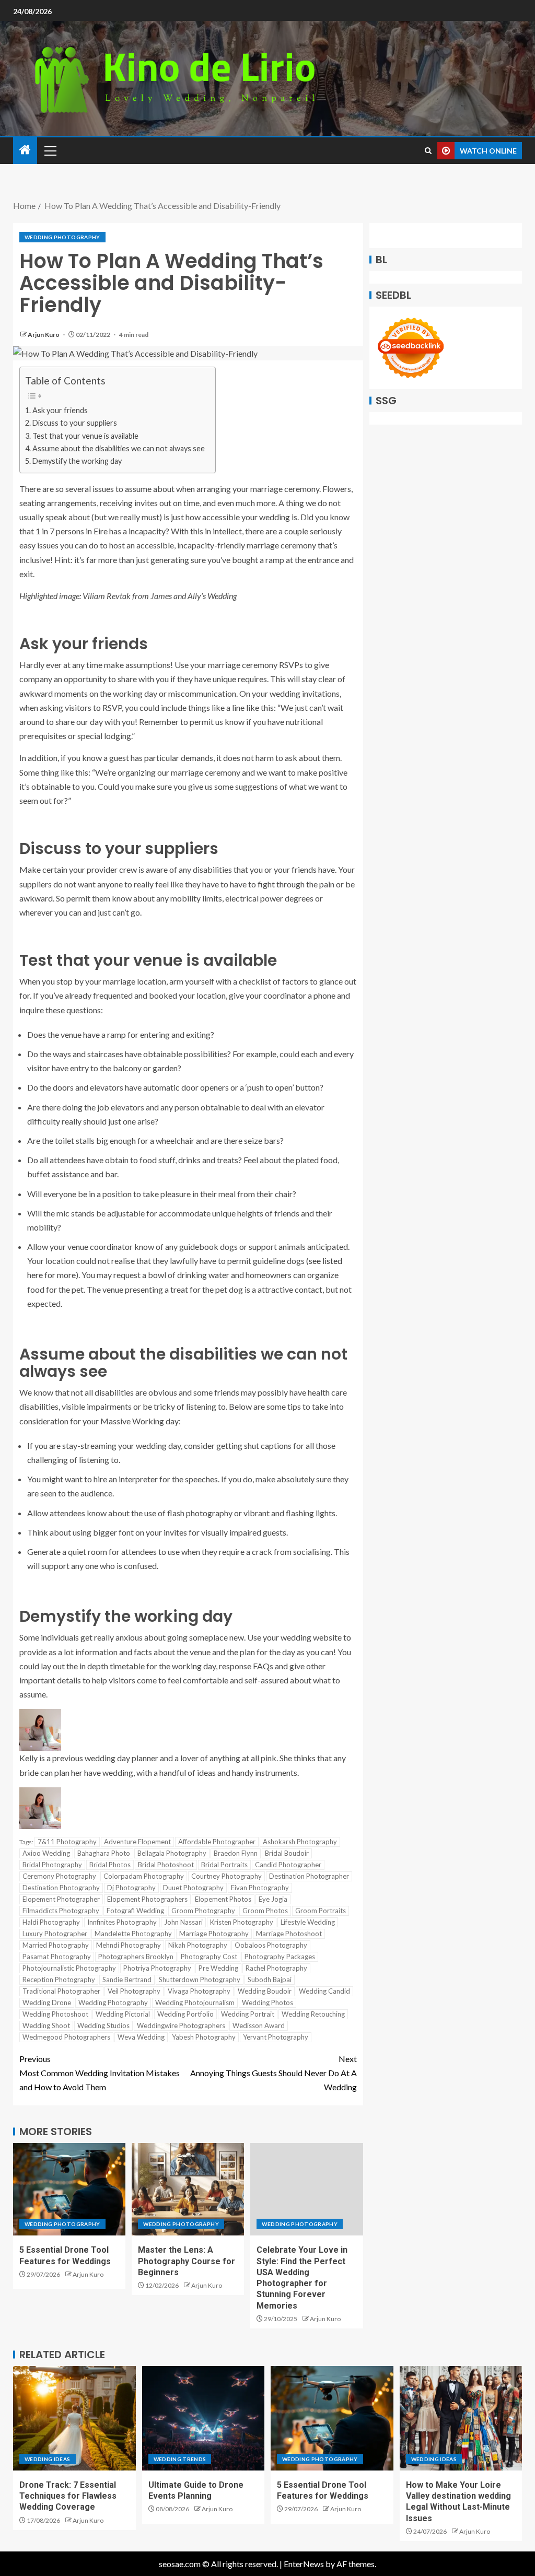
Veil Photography (134, 1991)
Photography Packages (280, 1957)
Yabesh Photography (204, 2037)
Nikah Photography (198, 1945)
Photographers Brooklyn (136, 1957)
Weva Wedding (141, 2037)
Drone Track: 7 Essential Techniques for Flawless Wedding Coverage (68, 2496)
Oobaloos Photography (271, 1945)
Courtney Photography (226, 1876)
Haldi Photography (51, 1922)
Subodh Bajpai (270, 1980)
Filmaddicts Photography (61, 1911)
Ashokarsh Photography (300, 1842)
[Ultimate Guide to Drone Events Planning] (203, 2418)
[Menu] (50, 150)
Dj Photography (131, 1888)
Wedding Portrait (248, 2014)
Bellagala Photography (172, 1853)
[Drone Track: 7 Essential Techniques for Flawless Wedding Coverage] (74, 2418)
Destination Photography (61, 1888)
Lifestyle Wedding (308, 1922)
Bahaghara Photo (104, 1853)
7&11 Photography (67, 1842)
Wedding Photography (62, 237)
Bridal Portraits (224, 1865)
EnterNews (304, 2564)
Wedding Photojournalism (195, 2003)
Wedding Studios (103, 2025)
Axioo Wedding (46, 1853)
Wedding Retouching (313, 2014)
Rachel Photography (276, 1968)
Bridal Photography (52, 1865)
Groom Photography (203, 1911)
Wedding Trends (180, 2459)
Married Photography (56, 1945)
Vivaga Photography (199, 1991)
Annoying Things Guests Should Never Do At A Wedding (274, 2073)
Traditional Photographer (61, 1991)
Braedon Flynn (236, 1853)
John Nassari (183, 1922)
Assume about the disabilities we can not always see (119, 448)
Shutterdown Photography (200, 1980)
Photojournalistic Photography (69, 1968)
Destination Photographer (309, 1876)
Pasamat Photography (57, 1957)
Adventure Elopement (137, 1842)
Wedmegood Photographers (66, 2037)
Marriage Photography (214, 1934)
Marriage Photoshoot (289, 1934)
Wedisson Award (259, 2025)
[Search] (428, 151)
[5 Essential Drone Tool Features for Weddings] (69, 2189)
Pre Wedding (218, 1968)
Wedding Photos (267, 2003)
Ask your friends (60, 410)
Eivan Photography (260, 1888)
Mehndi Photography (129, 1945)
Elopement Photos (223, 1899)
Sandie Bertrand (127, 1980)
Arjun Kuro (44, 335)
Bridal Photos (110, 1865)
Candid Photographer (288, 1865)
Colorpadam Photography (144, 1876)
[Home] (25, 150)
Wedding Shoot (46, 2025)
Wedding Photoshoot (55, 2014)
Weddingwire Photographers (181, 2025)
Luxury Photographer (55, 1934)
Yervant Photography (276, 2037)
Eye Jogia (273, 1899)
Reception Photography (59, 1980)
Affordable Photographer (217, 1842)
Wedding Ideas (48, 2459)
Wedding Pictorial (123, 2014)
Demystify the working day (77, 461)
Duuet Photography (193, 1888)
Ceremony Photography (59, 1876)
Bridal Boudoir (287, 1853)
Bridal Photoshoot (166, 1865)
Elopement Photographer (61, 1899)
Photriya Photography (157, 1968)
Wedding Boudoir (265, 1991)
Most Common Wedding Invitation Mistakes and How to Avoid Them (100, 2073)
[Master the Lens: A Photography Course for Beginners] (188, 2189)
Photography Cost (209, 1957)
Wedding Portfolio (185, 2014)
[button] (50, 150)
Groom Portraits (321, 1911)
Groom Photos (265, 1911)
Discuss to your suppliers (75, 423)
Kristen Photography (242, 1922)
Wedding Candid (324, 1991)
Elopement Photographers (147, 1899)
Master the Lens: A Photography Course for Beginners (187, 2261)
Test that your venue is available (85, 436)
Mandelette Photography (133, 1934)
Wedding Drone (47, 2003)
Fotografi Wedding (135, 1911)
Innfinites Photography (122, 1922)
